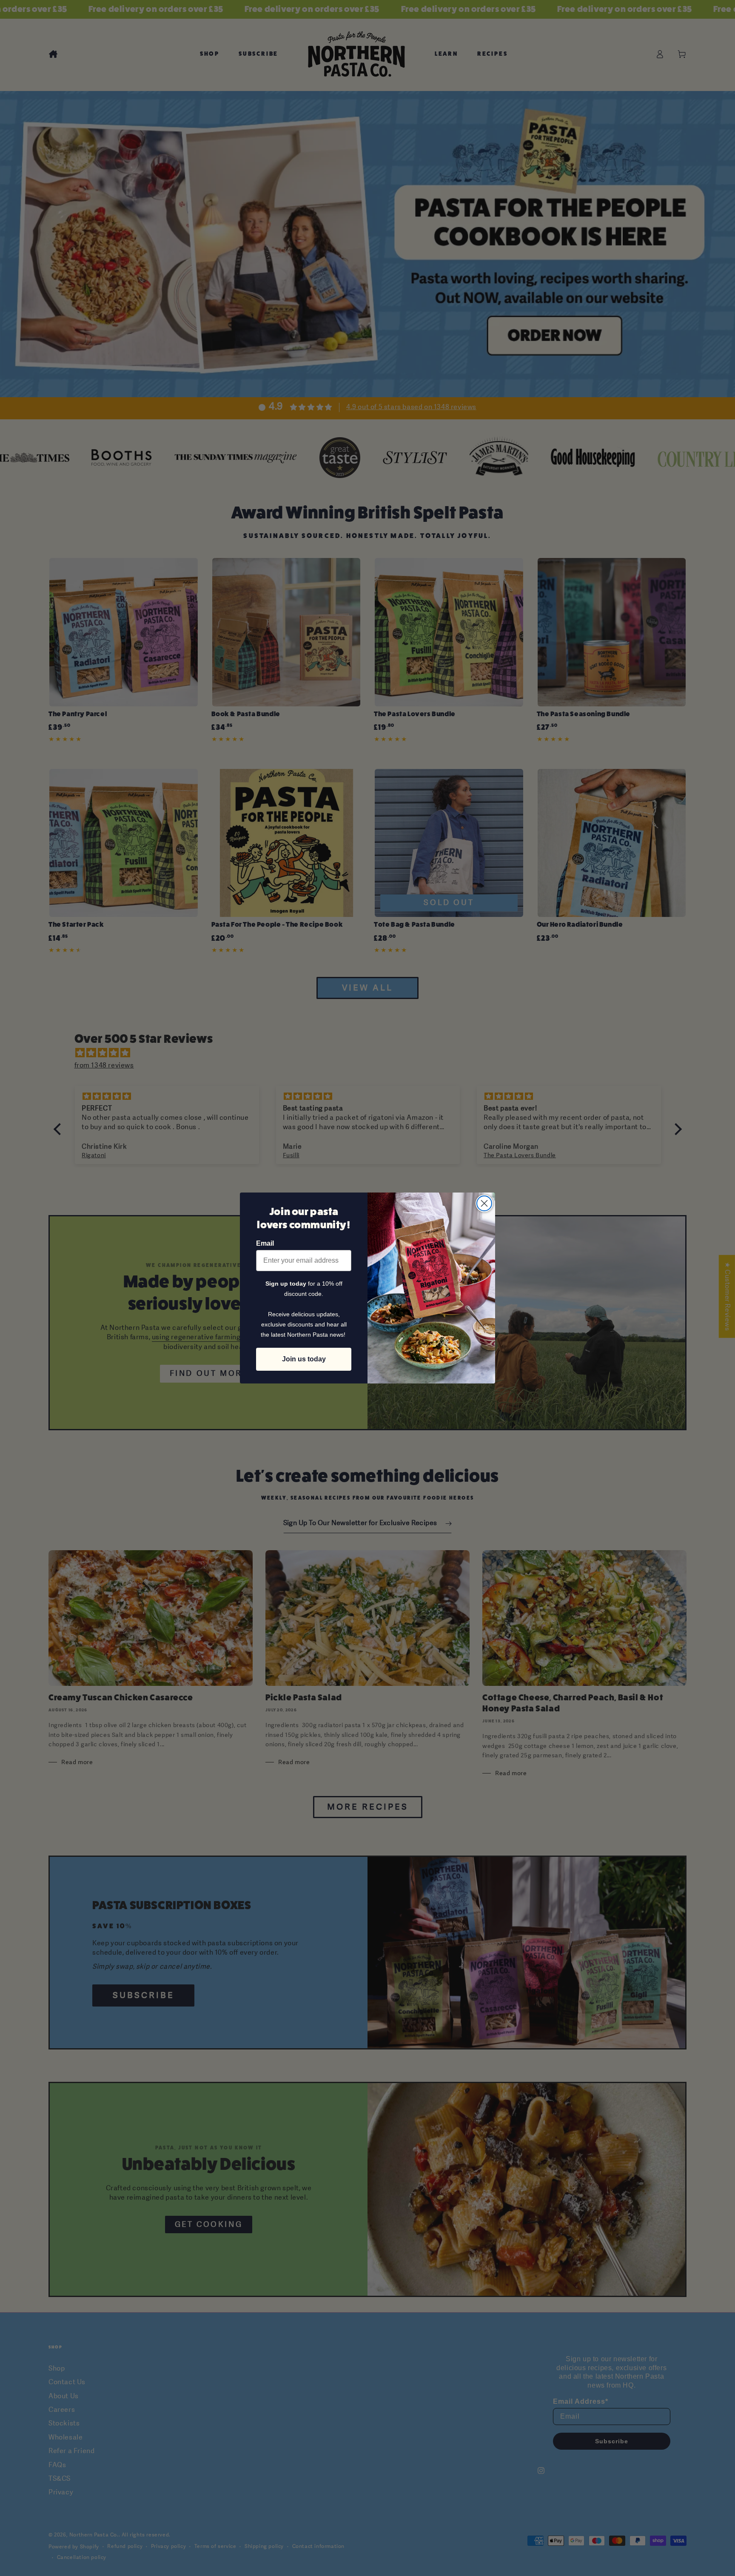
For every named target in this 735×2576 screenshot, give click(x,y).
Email (265, 1243)
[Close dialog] (484, 1203)
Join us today (304, 1359)
